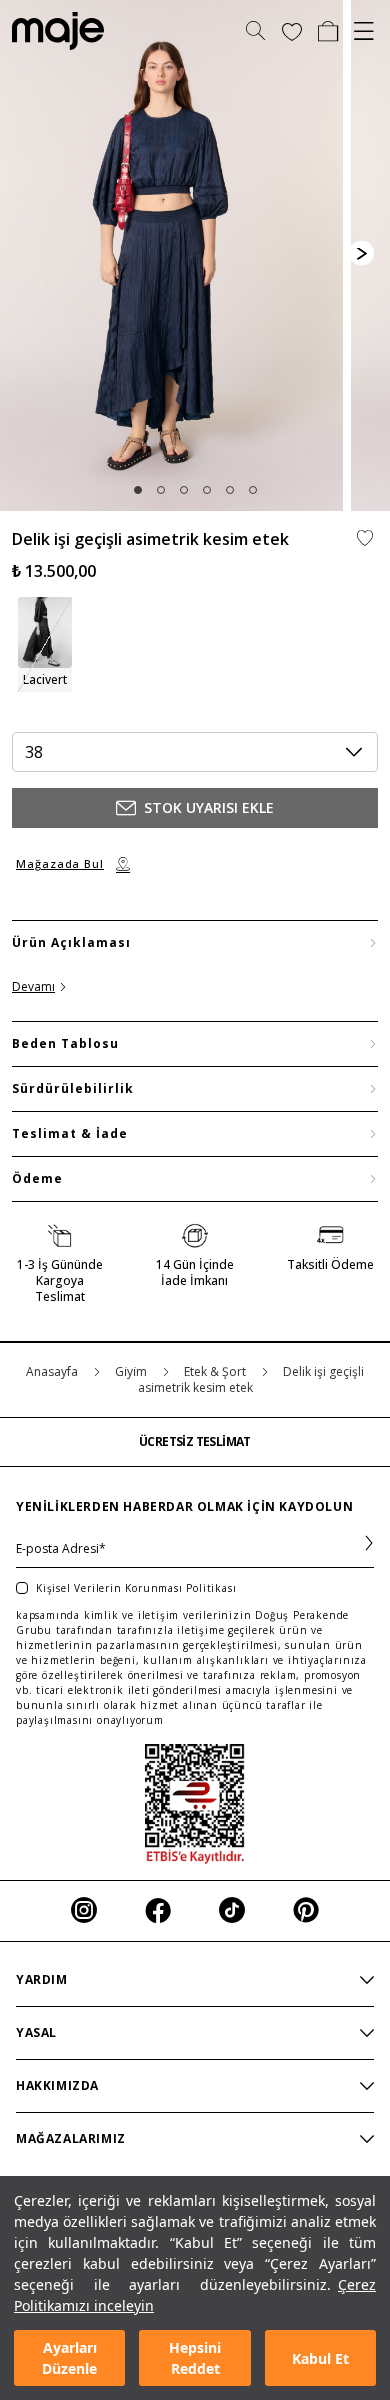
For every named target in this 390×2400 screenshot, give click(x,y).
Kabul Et (320, 2358)
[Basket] (328, 31)
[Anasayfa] (52, 31)
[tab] (138, 490)
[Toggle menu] (364, 31)
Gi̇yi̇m (132, 1371)
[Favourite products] (292, 31)
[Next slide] (361, 253)
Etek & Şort (216, 1371)
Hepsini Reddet (195, 2358)
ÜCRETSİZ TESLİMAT (195, 1442)
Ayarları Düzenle (69, 2358)
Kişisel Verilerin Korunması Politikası (136, 1588)
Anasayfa (53, 1371)
